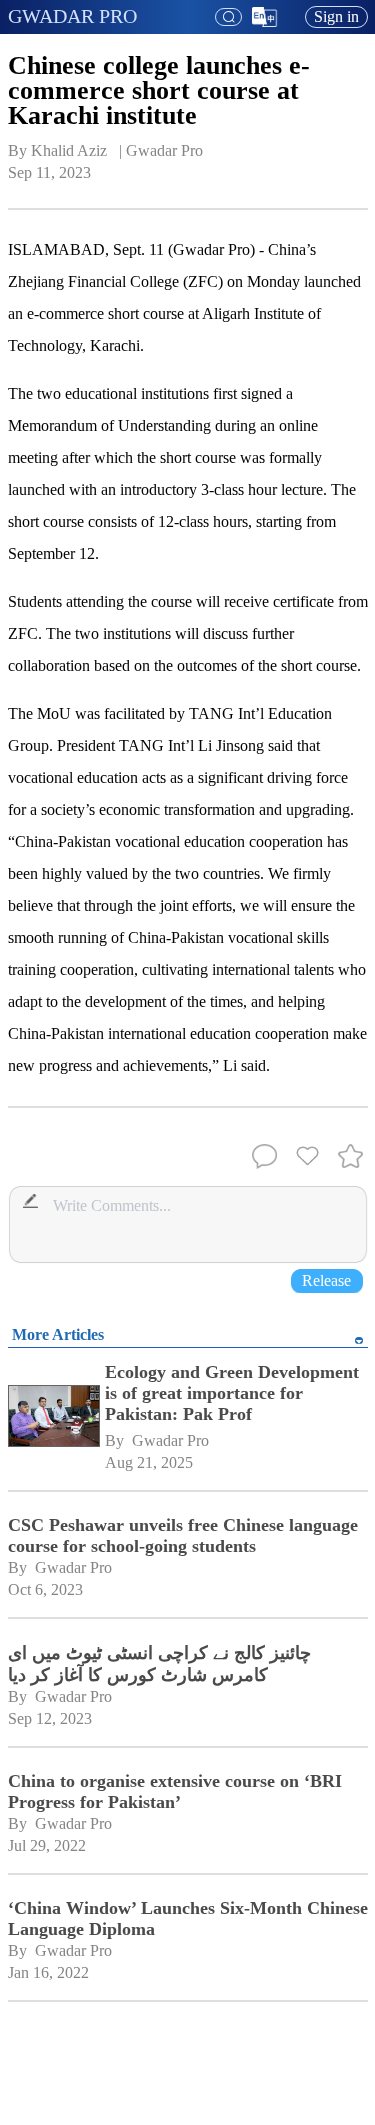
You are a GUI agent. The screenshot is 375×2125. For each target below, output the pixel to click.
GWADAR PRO (72, 16)
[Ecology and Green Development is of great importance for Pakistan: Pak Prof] (53, 1418)
